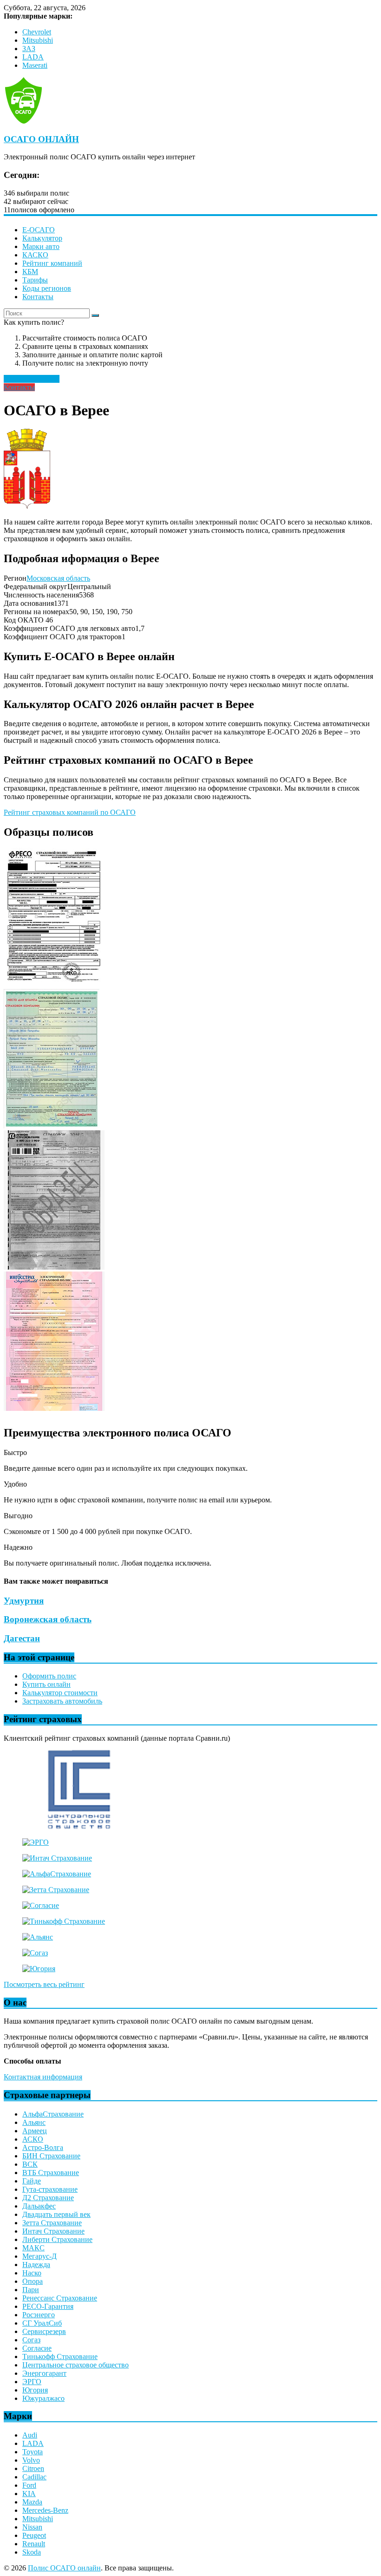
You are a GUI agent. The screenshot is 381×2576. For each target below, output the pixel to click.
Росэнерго (39, 2315)
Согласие (37, 2348)
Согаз (31, 2340)
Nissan (32, 2527)
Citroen (33, 2468)
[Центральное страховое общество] (79, 1826)
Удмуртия (24, 1601)
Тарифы (35, 280)
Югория (35, 2390)
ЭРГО (32, 2382)
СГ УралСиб (42, 2323)
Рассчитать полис (32, 379)
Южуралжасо (43, 2398)
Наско (32, 2273)
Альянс (34, 2122)
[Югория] (39, 1969)
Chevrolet (37, 32)
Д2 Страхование (48, 2198)
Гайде (32, 2181)
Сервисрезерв (44, 2331)
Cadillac (34, 2477)
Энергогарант (44, 2373)
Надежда (36, 2265)
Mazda (32, 2502)
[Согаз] (35, 1953)
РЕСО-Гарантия (48, 2306)
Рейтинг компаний (52, 263)
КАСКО (35, 255)
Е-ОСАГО (39, 230)
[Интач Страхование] (57, 1858)
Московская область (58, 578)
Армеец (35, 2131)
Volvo (31, 2460)
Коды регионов (47, 288)
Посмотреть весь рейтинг (44, 1984)
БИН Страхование (51, 2156)
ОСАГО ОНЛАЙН (41, 139)
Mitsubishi (38, 40)
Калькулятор (42, 238)
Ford (29, 2485)
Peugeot (34, 2535)
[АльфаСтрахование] (57, 1874)
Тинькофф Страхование (60, 2356)
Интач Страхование (53, 2231)
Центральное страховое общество (76, 2365)
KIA (29, 2494)
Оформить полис (49, 1676)
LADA (33, 57)
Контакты (38, 297)
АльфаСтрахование (53, 2114)
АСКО (33, 2139)
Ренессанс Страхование (60, 2298)
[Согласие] (41, 1905)
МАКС (33, 2248)
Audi (30, 2435)
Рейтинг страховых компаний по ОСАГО (70, 812)
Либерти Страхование (57, 2239)
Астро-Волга (43, 2147)
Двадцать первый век (56, 2214)
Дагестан (22, 1638)
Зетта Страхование (52, 2223)
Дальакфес (39, 2206)
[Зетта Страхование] (56, 1890)
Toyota (33, 2452)
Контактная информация (43, 2077)
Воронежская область (48, 1619)
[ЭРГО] (36, 1842)
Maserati (35, 65)
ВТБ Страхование (51, 2173)
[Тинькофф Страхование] (64, 1921)
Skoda (32, 2552)
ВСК (30, 2164)
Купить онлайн (46, 1684)
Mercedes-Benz (45, 2510)
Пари (31, 2290)
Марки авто (41, 246)
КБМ (30, 272)
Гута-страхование (50, 2189)
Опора (33, 2281)
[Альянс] (38, 1937)
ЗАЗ (29, 49)
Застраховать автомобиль (62, 1701)
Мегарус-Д (39, 2256)
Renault (34, 2544)
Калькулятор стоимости (60, 1693)
